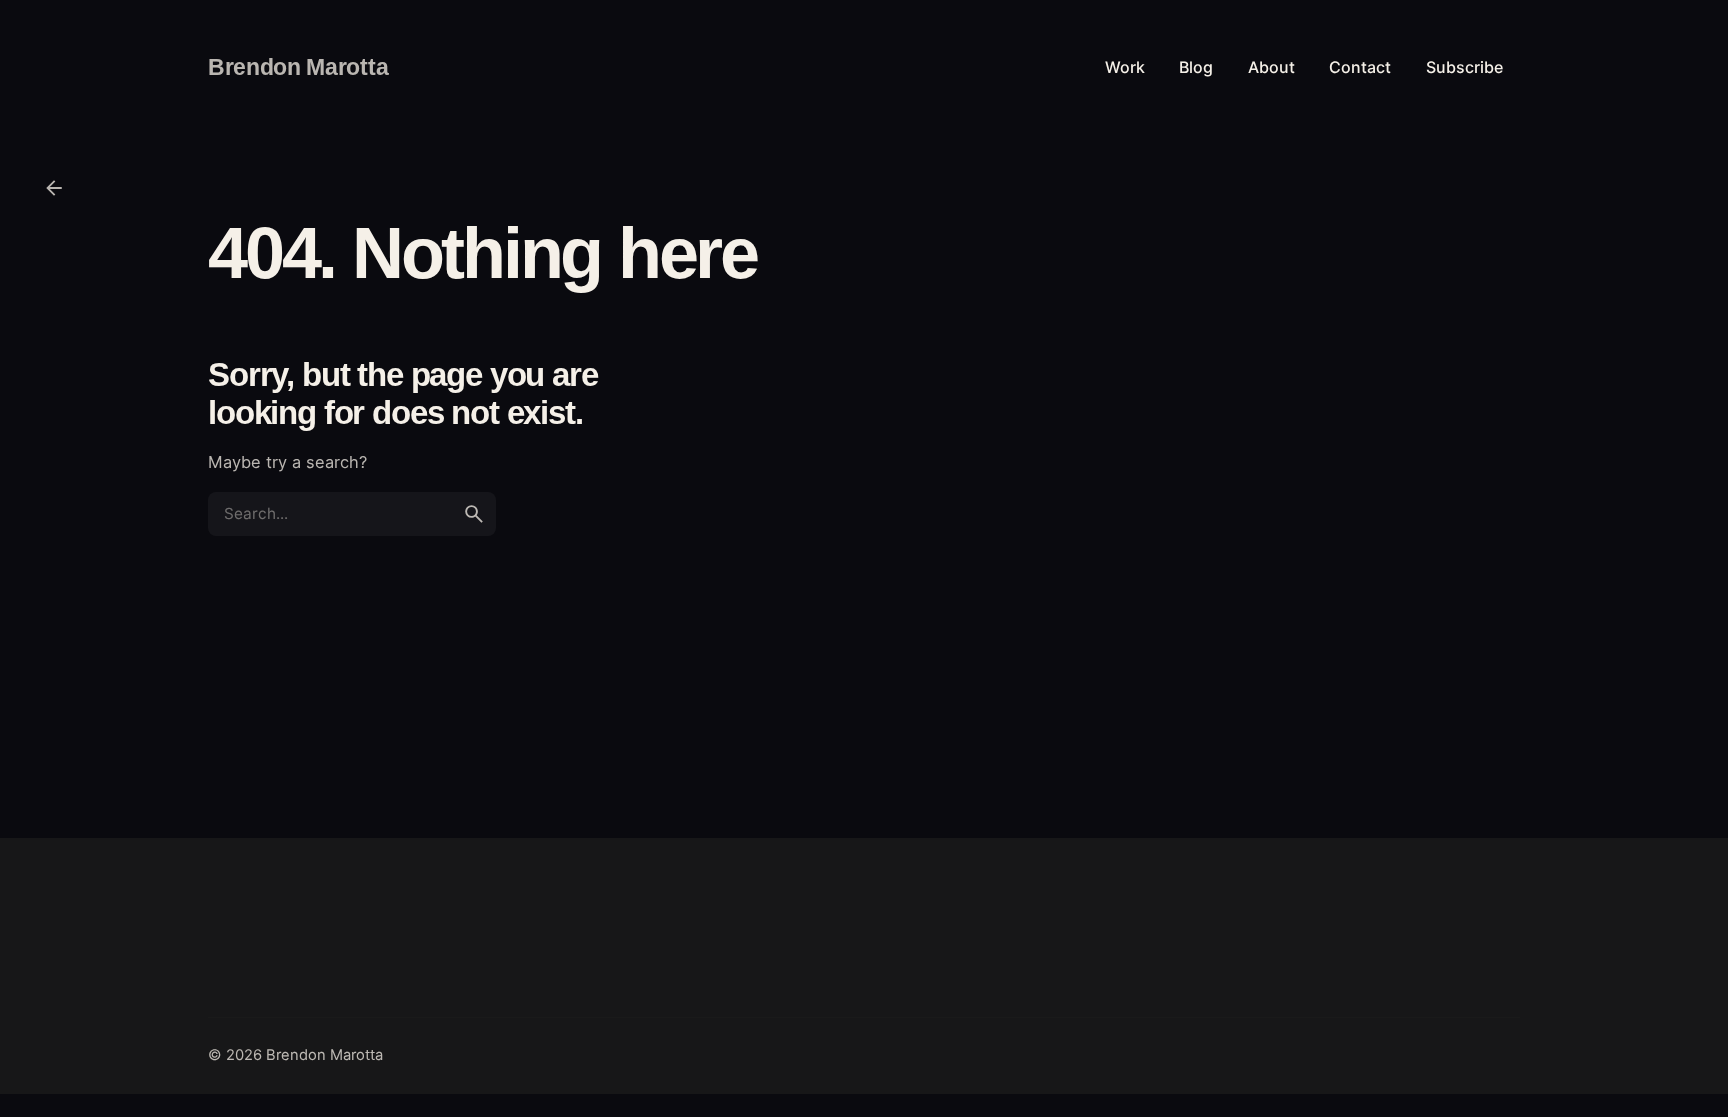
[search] (474, 514)
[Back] (54, 188)
